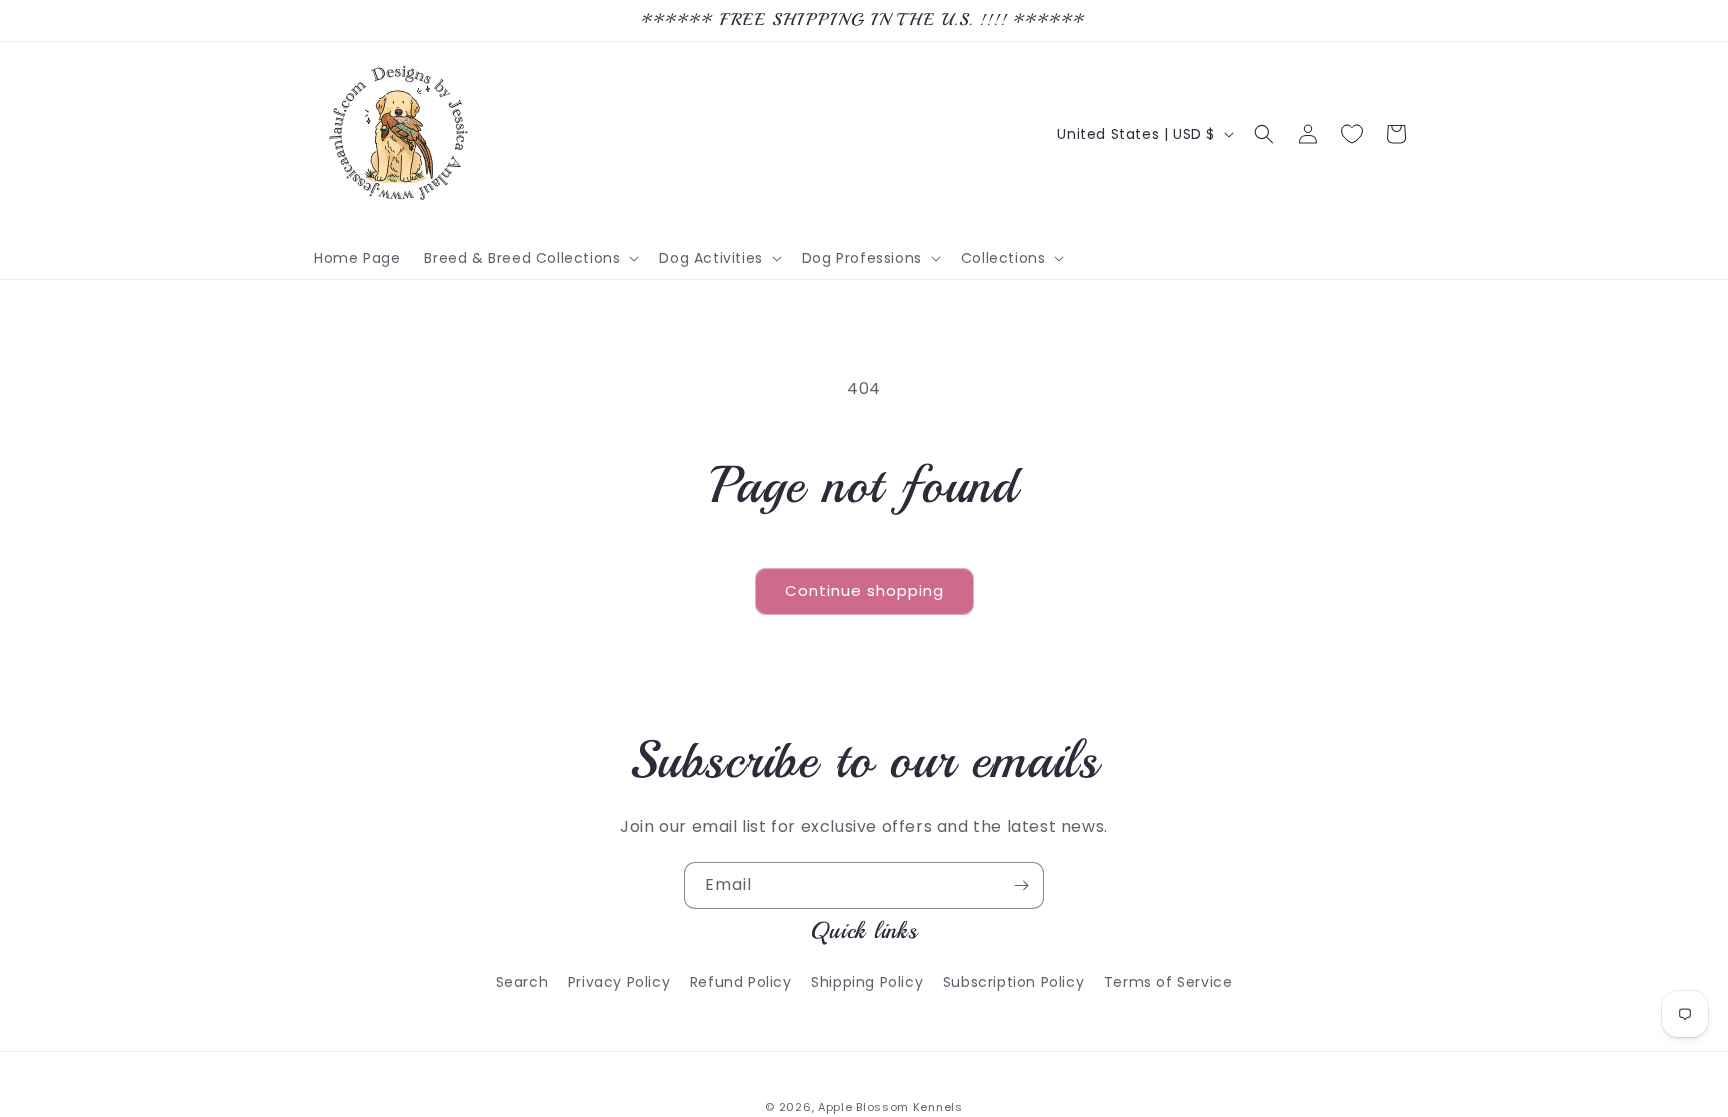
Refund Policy (741, 982)
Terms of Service (1168, 982)
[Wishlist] (1352, 134)
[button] (529, 258)
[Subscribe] (1021, 885)
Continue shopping (864, 590)
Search (522, 982)
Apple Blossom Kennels (890, 1107)
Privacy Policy (619, 982)
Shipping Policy (867, 982)
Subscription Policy (1013, 982)
